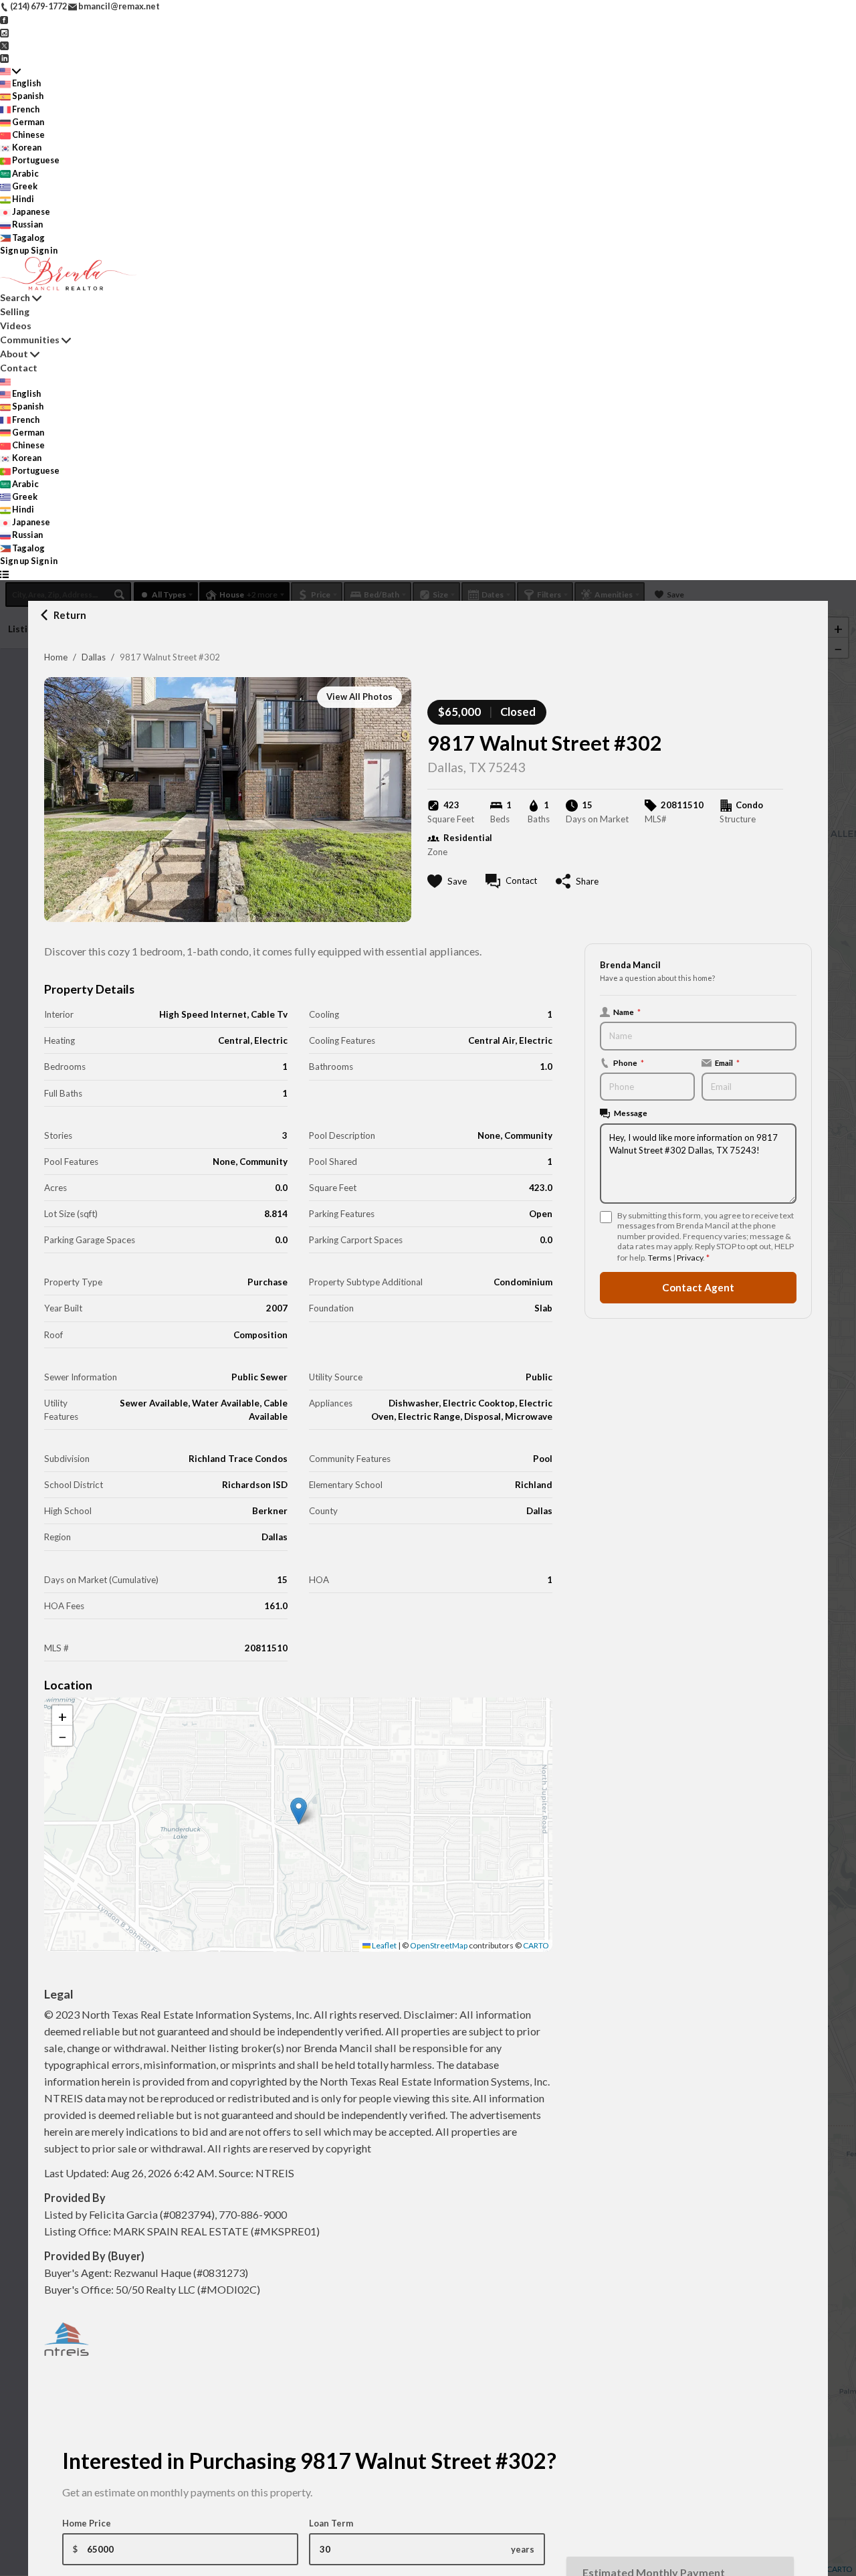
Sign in (44, 250)
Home (56, 657)
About (14, 354)
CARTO (536, 1945)
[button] (299, 1811)
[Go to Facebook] (4, 19)
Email (727, 1063)
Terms (660, 1258)
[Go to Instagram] (4, 31)
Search (15, 297)
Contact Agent (698, 1287)
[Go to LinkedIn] (4, 58)
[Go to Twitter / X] (4, 45)
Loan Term (331, 2523)
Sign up (15, 250)
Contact (19, 368)
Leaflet (384, 1945)
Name (627, 1012)
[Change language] (10, 71)
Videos (16, 326)
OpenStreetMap (439, 1945)
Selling (15, 311)
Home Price (87, 2523)
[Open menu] (4, 574)
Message (631, 1113)
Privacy (690, 1258)
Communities (30, 340)
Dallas (94, 657)
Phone (629, 1063)
